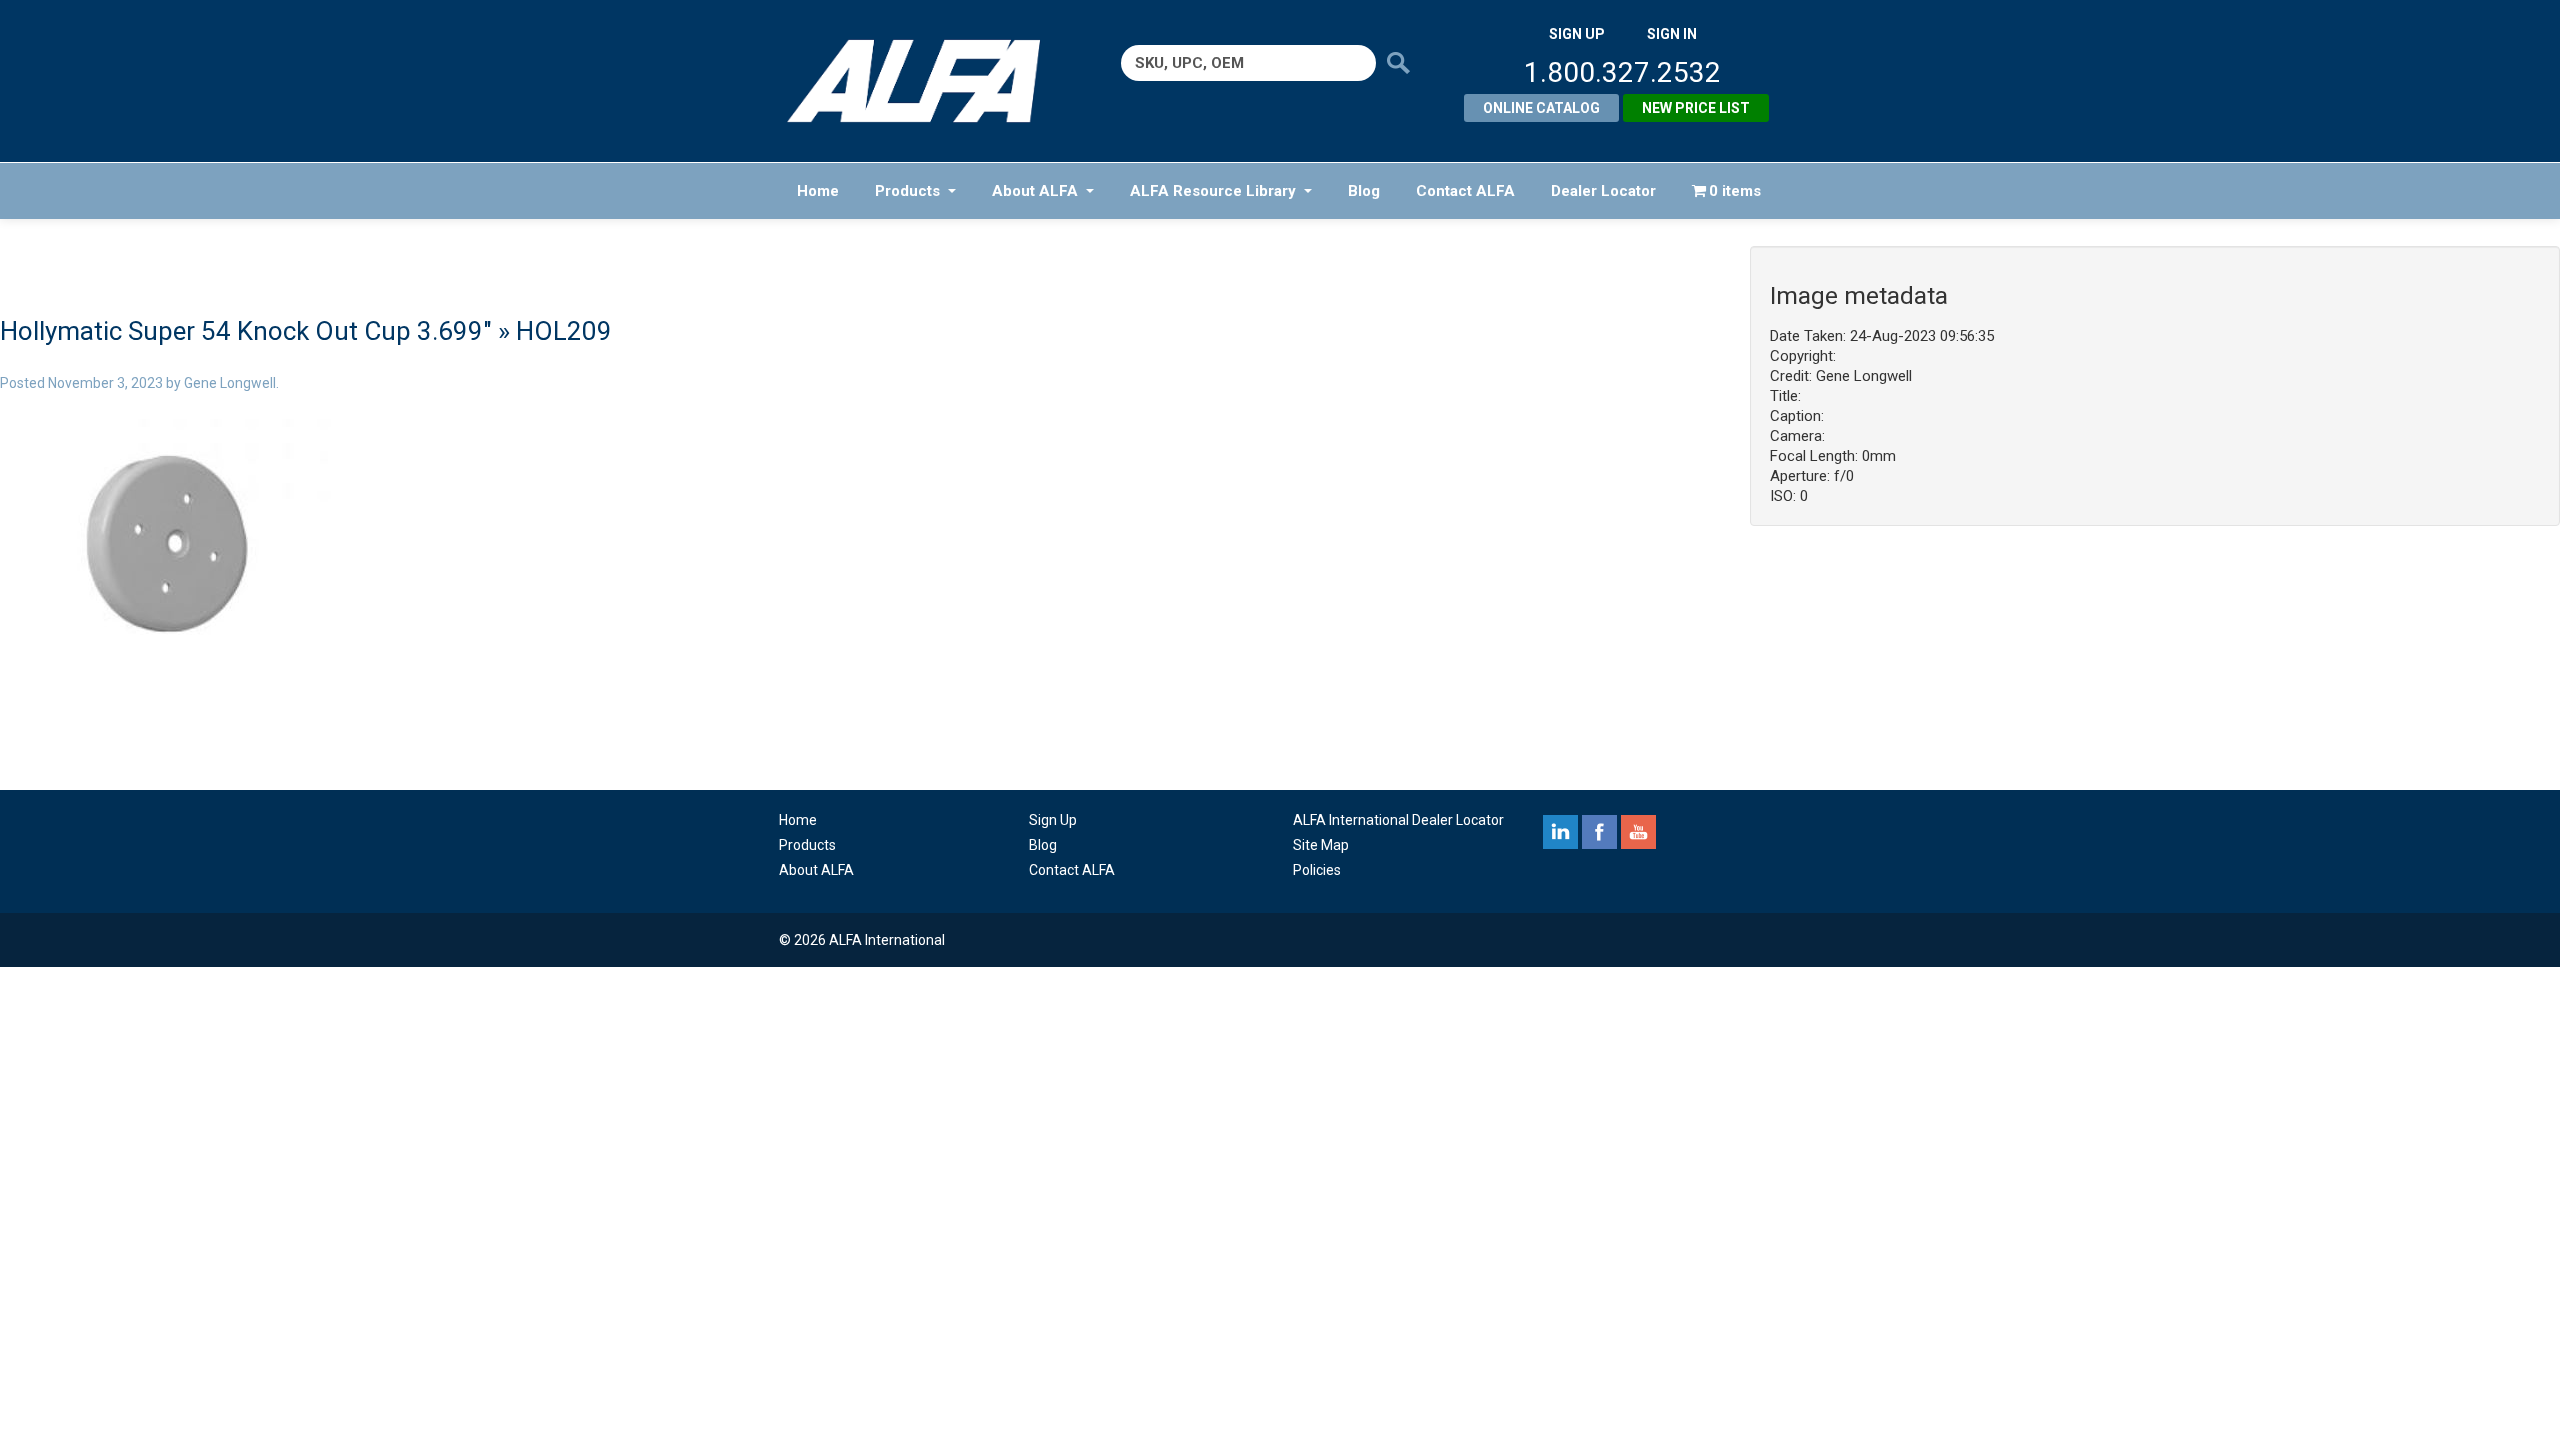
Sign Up (1053, 820)
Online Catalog (1541, 108)
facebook (1599, 832)
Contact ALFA (1465, 191)
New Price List (1696, 108)
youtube (1638, 832)
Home (818, 191)
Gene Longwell (230, 383)
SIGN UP (1577, 34)
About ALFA (1035, 191)
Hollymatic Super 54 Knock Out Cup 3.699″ (246, 331)
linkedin (1560, 832)
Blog (1364, 191)
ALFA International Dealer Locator (1398, 820)
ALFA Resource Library (1213, 191)
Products (907, 191)
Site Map (1321, 845)
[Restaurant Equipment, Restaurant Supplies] (927, 81)
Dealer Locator (1603, 191)
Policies (1317, 870)
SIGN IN (1672, 34)
